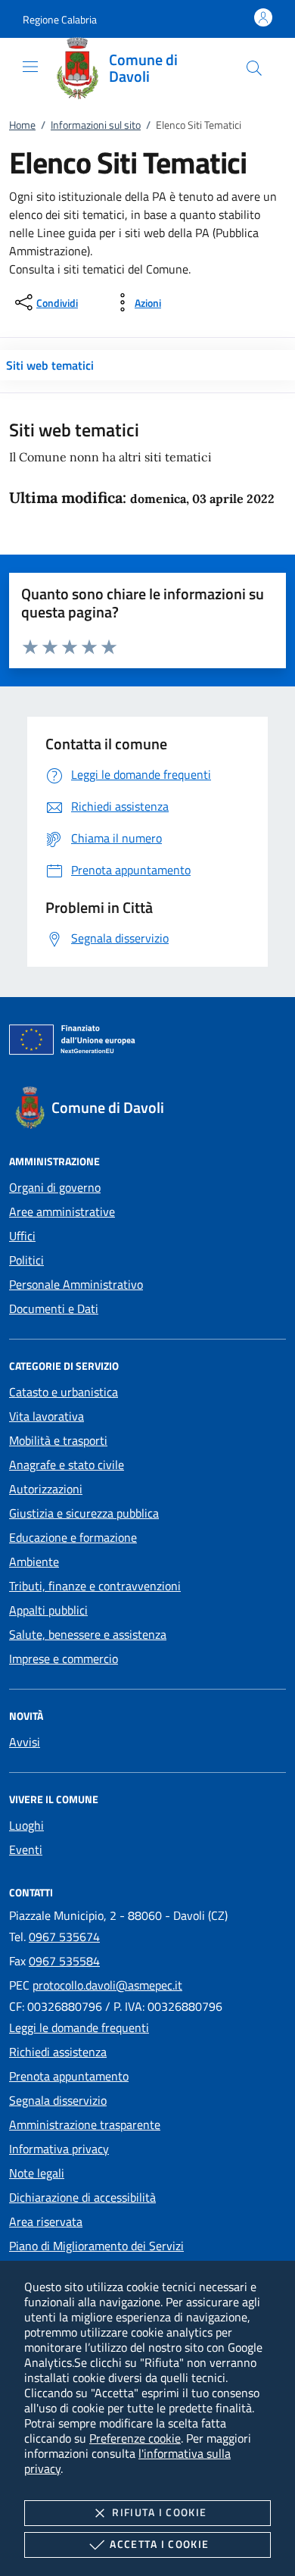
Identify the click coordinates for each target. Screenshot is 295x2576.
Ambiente (34, 1562)
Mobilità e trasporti (58, 1440)
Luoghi (26, 1825)
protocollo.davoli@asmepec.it (107, 1985)
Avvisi (25, 1742)
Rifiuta (159, 2512)
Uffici (22, 1236)
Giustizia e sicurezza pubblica (84, 1513)
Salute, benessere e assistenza (88, 1634)
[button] (60, 19)
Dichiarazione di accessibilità (82, 2197)
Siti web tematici (50, 365)
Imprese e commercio (64, 1658)
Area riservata (46, 2221)
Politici (26, 1260)
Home (22, 125)
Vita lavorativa (47, 1416)
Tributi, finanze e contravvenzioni (95, 1586)
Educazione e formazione (73, 1537)
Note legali (37, 2173)
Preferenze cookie (135, 2438)
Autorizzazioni (46, 1489)
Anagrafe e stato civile (67, 1465)
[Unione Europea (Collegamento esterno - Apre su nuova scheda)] (147, 1043)
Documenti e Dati (54, 1308)
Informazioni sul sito (96, 125)
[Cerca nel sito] (254, 68)
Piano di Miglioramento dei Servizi (96, 2246)
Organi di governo (55, 1187)
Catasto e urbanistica (64, 1392)
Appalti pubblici (48, 1610)
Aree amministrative (62, 1211)
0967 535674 (64, 1937)
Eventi (26, 1849)
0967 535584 (64, 1961)
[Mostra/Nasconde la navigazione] (30, 67)
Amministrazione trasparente (85, 2124)
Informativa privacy (59, 2149)
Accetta (159, 2544)
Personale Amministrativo (76, 1284)
